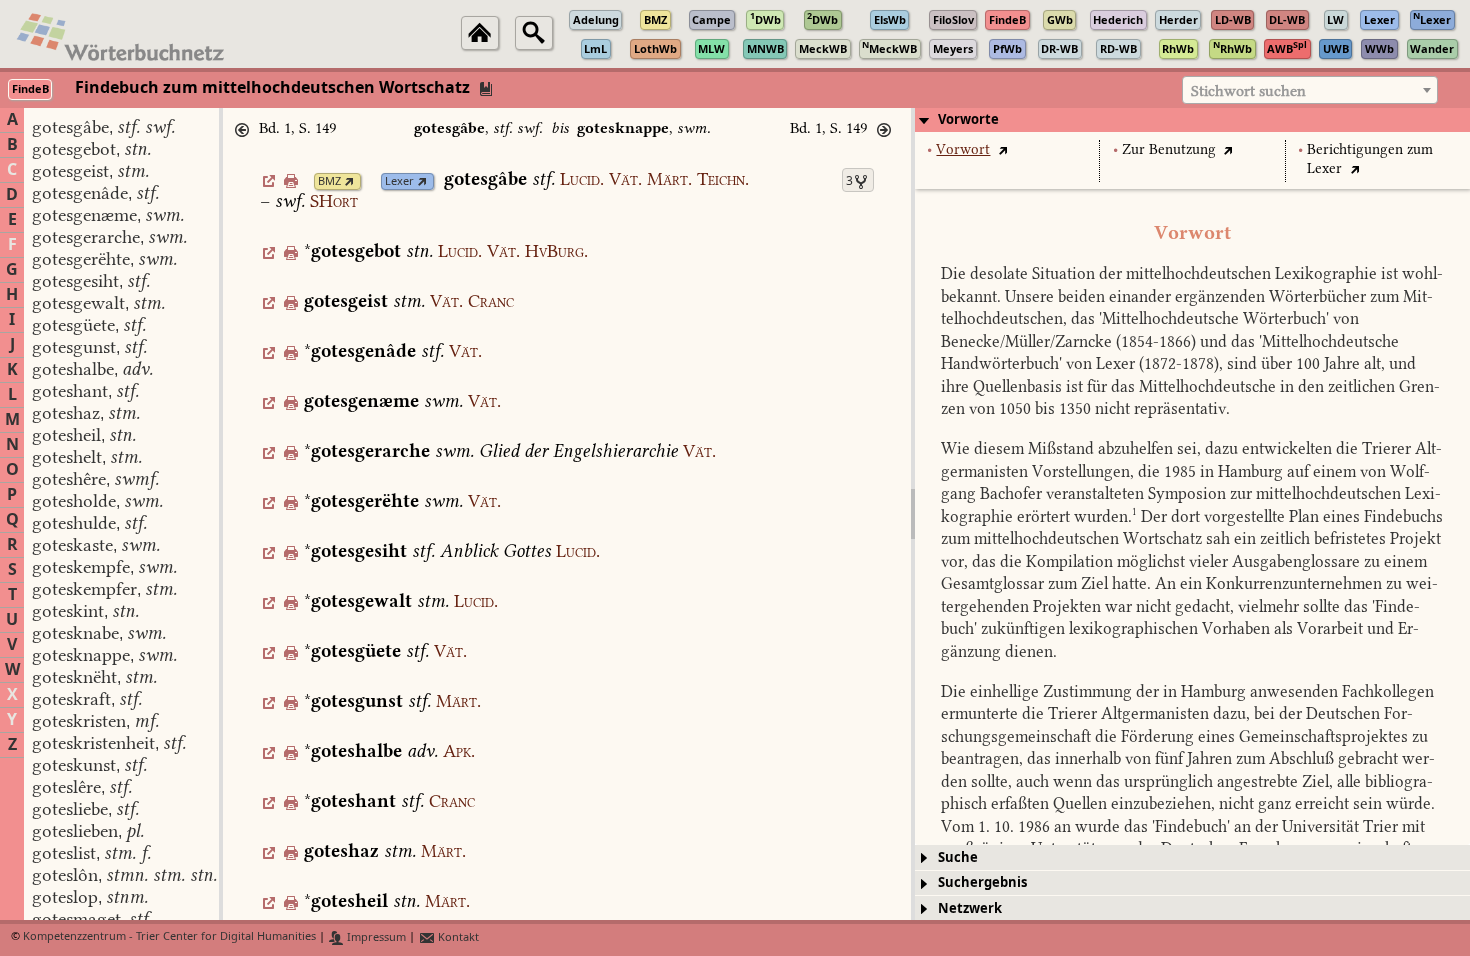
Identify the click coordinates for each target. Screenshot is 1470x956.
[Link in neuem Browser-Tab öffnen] (349, 181)
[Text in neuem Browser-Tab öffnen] (1002, 149)
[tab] (1192, 120)
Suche (958, 857)
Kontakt (457, 937)
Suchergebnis (982, 882)
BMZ (329, 181)
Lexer (399, 181)
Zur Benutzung (1169, 149)
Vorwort (963, 149)
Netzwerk (970, 908)
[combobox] (1310, 90)
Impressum (375, 937)
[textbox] (1310, 91)
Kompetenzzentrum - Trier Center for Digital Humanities (169, 937)
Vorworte (968, 119)
